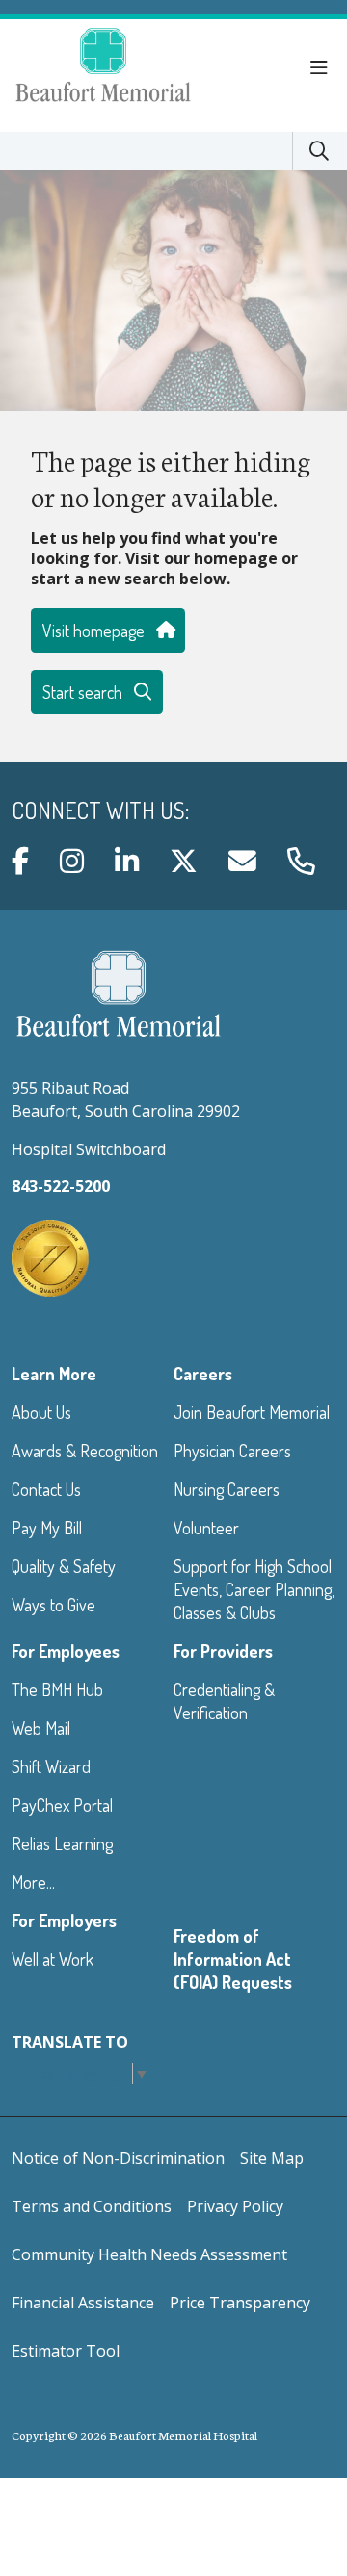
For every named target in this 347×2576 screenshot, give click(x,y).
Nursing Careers (227, 1489)
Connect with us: (100, 811)
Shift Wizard (51, 1766)
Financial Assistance (83, 2303)
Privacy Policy (235, 2206)
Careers (203, 1374)
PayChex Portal (62, 1805)
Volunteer (206, 1528)
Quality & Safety (64, 1566)
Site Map (272, 2158)
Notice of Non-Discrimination (118, 2158)
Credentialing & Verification (224, 1701)
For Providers (223, 1651)
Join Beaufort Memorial (252, 1412)
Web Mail (41, 1728)
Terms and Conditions (92, 2206)
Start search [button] (82, 692)
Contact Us (46, 1489)
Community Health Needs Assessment (149, 2254)
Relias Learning (62, 1843)
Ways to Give (53, 1605)
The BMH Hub (57, 1689)
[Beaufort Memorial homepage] (127, 68)
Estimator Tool (66, 2351)
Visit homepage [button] (93, 631)
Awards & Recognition (85, 1451)
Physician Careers (232, 1451)
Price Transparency (240, 2303)
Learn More (54, 1374)
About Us (41, 1412)
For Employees (66, 1651)
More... (33, 1882)
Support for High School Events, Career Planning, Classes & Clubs (254, 1589)
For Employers (64, 1920)
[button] (323, 68)
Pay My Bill (47, 1528)
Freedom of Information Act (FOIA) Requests (233, 1959)
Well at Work (53, 1959)
